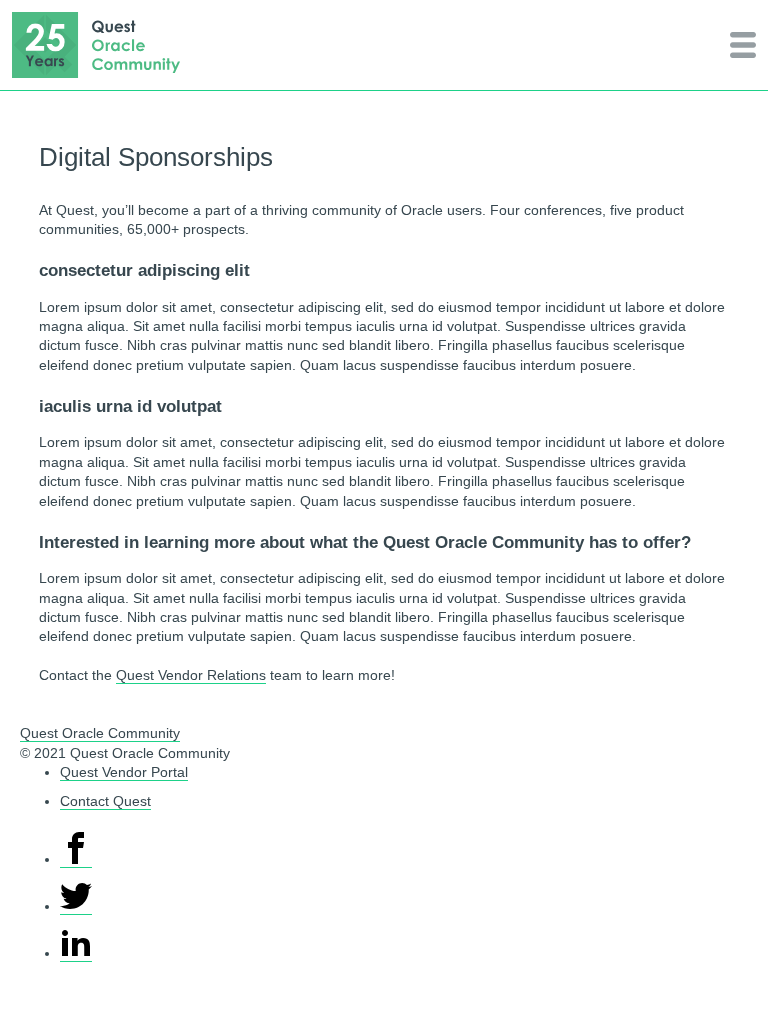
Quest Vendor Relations (191, 675)
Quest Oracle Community (100, 733)
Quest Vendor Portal (124, 772)
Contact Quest (105, 801)
